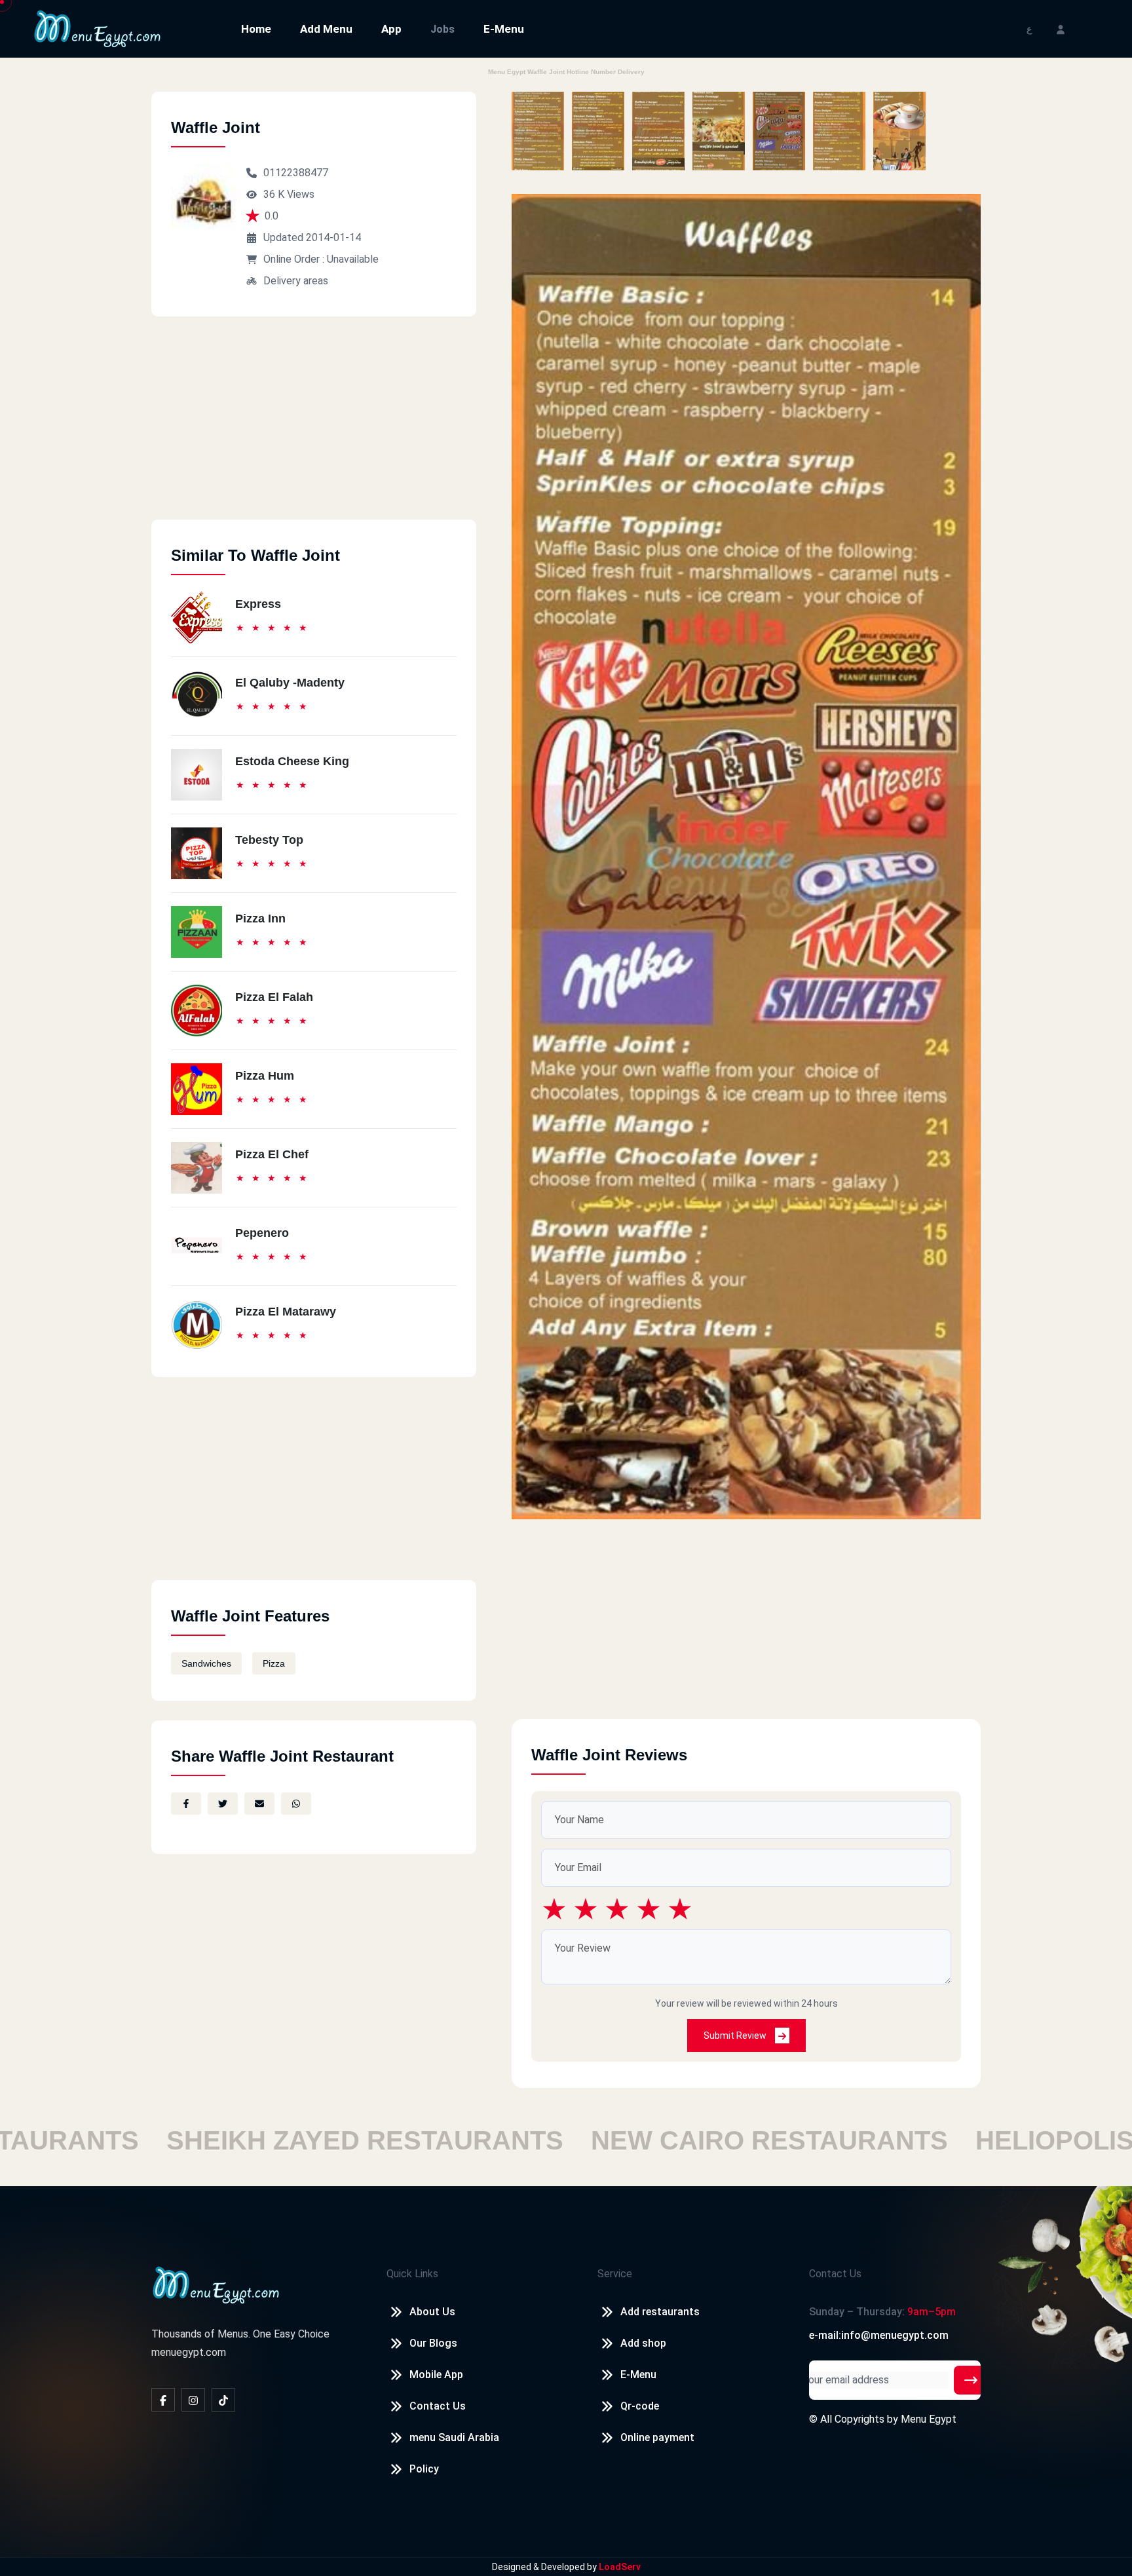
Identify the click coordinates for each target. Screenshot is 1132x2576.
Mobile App (436, 2375)
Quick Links (412, 2274)
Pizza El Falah (274, 997)
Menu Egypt (929, 2419)
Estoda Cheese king (292, 761)
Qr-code (640, 2406)
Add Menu (326, 29)
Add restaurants (660, 2312)
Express (258, 604)
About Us (432, 2312)
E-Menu (504, 29)
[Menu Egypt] (98, 28)
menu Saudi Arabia (454, 2437)
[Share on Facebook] (186, 1804)
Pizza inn (260, 919)
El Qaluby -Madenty (290, 683)
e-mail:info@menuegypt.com (879, 2335)
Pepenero (262, 1233)
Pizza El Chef (272, 1154)
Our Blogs (433, 2343)
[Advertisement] (314, 428)
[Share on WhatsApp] (296, 1804)
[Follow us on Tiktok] (223, 2400)
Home (256, 29)
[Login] (1061, 28)
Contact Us (438, 2406)
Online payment (657, 2437)
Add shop (643, 2343)
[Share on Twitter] (223, 1804)
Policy (424, 2469)
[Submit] (971, 2380)
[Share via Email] (259, 1804)
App (391, 29)
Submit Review (736, 2036)
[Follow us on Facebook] (163, 2400)
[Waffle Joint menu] (538, 131)
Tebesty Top (269, 840)
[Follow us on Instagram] (193, 2400)
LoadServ (620, 2567)
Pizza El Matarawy (286, 1312)
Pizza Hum (265, 1076)
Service (615, 2274)
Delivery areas (296, 281)
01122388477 (296, 173)
